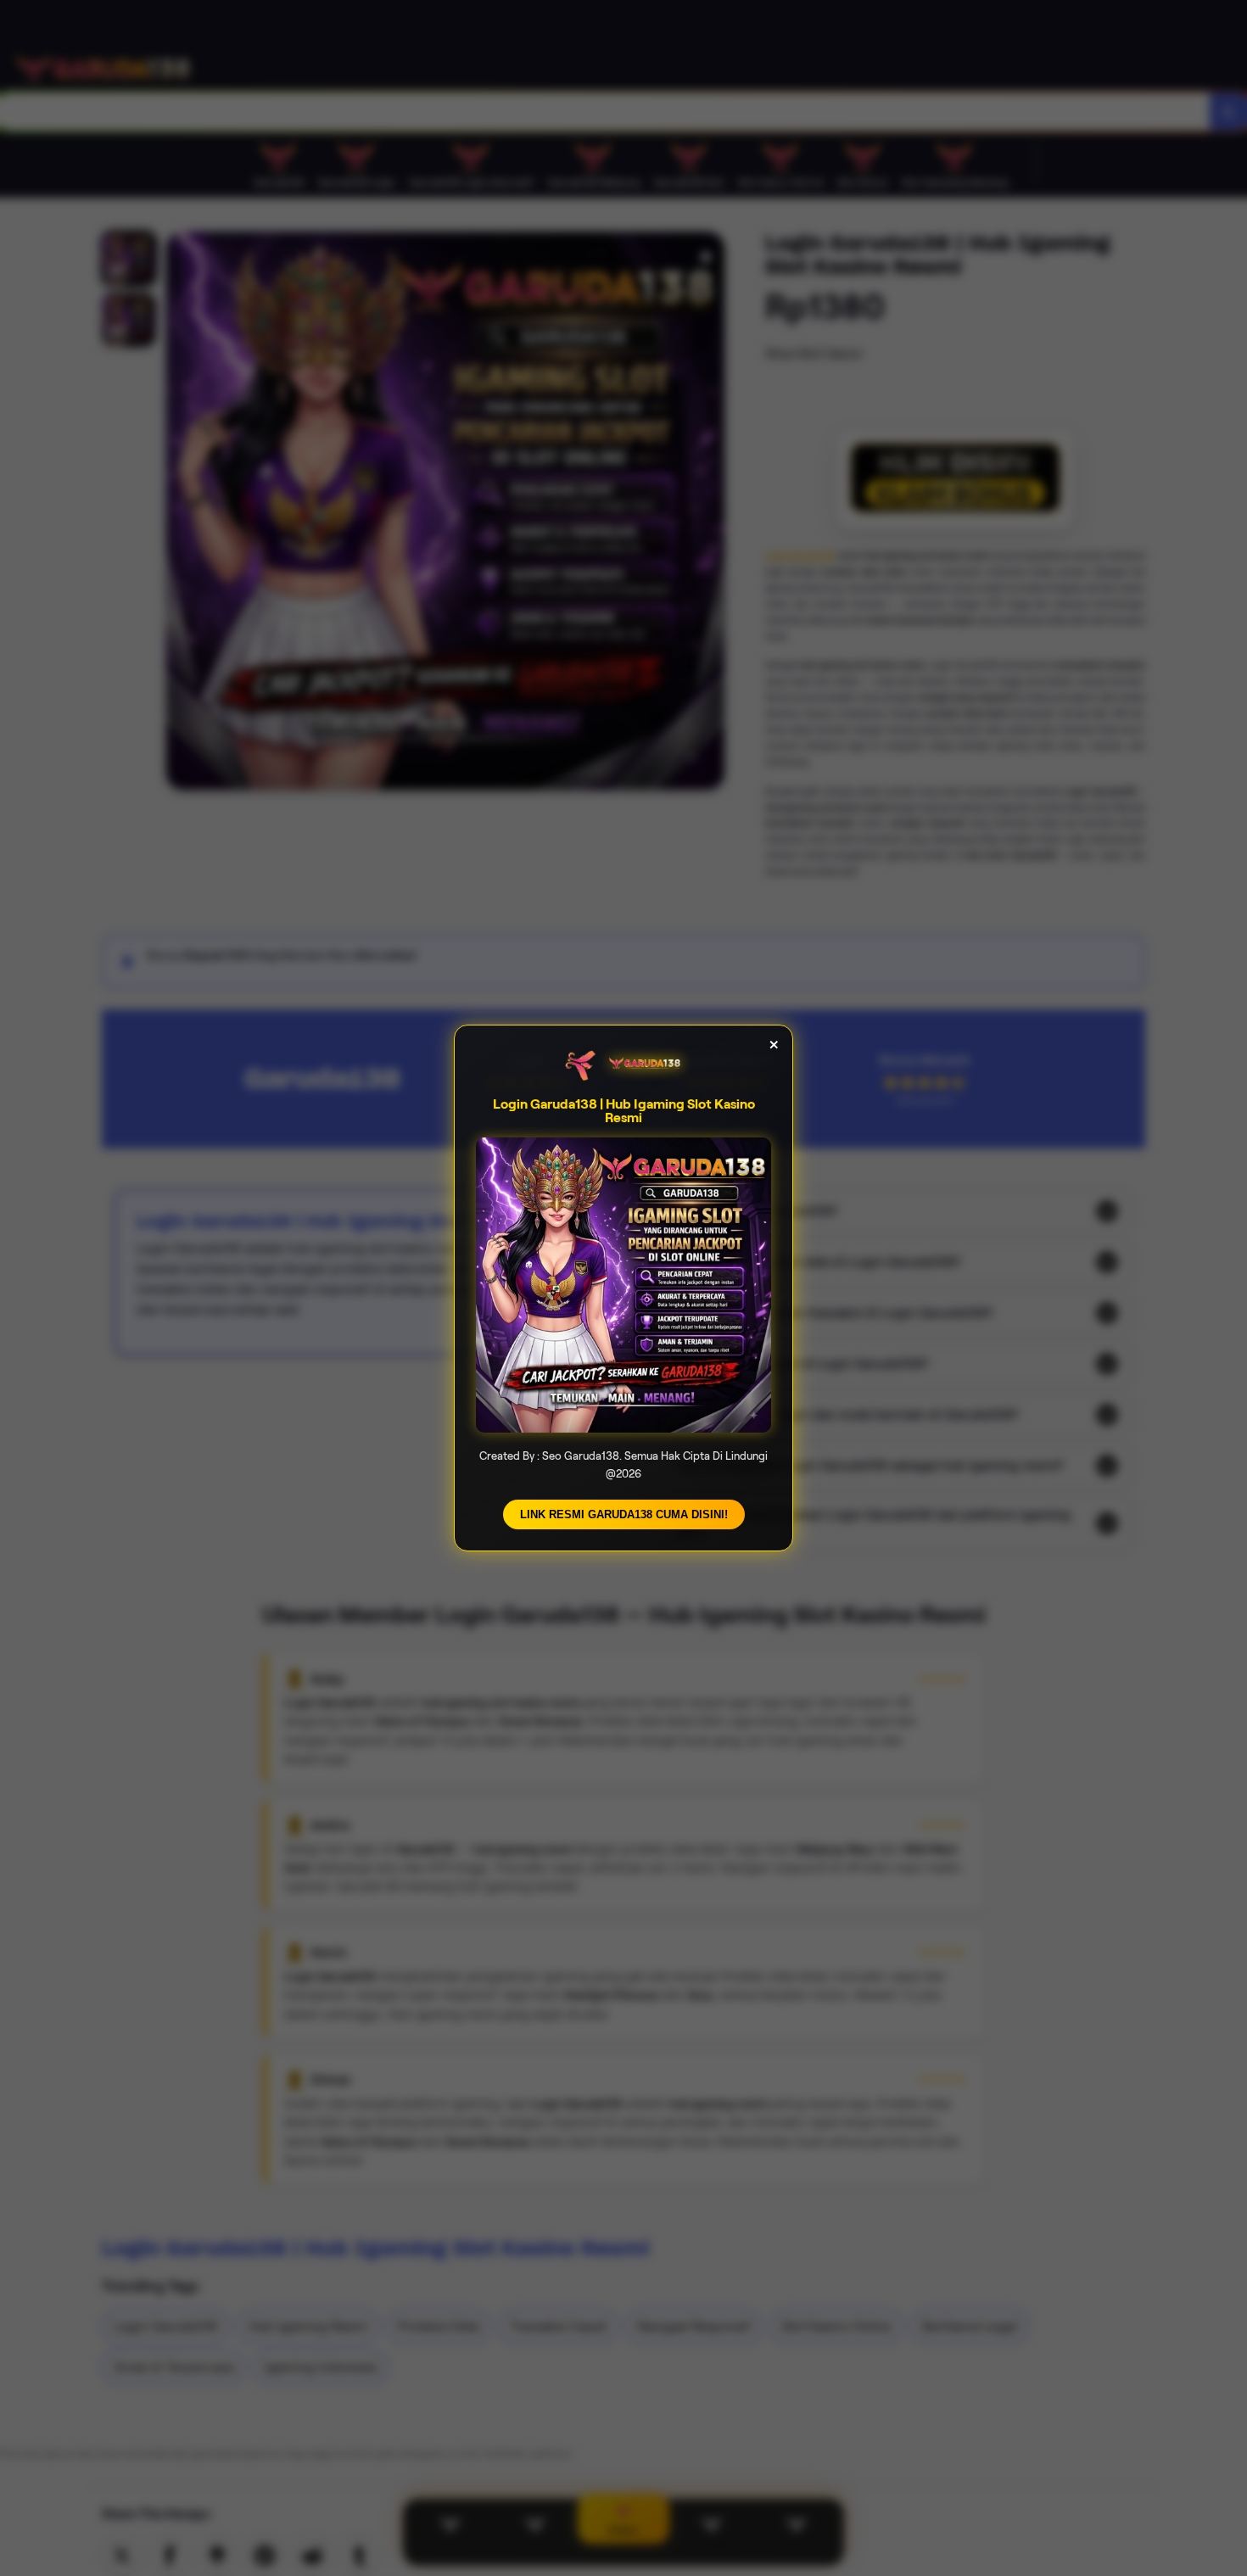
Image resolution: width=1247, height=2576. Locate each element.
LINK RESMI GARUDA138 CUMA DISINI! (624, 1514)
